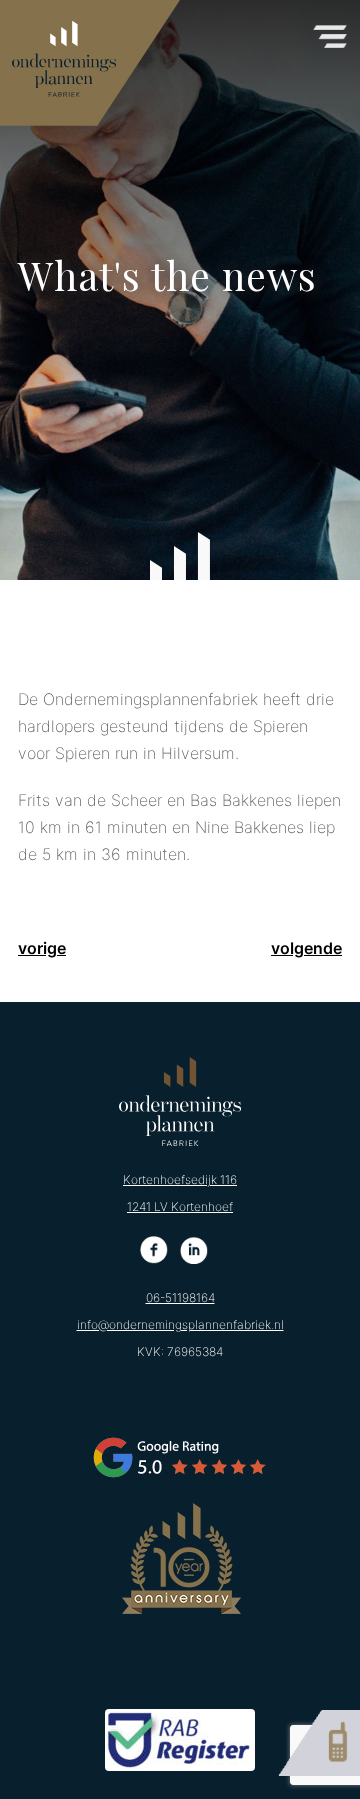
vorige (42, 948)
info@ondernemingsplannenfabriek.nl (180, 1324)
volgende (306, 948)
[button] (330, 30)
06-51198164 (180, 1297)
